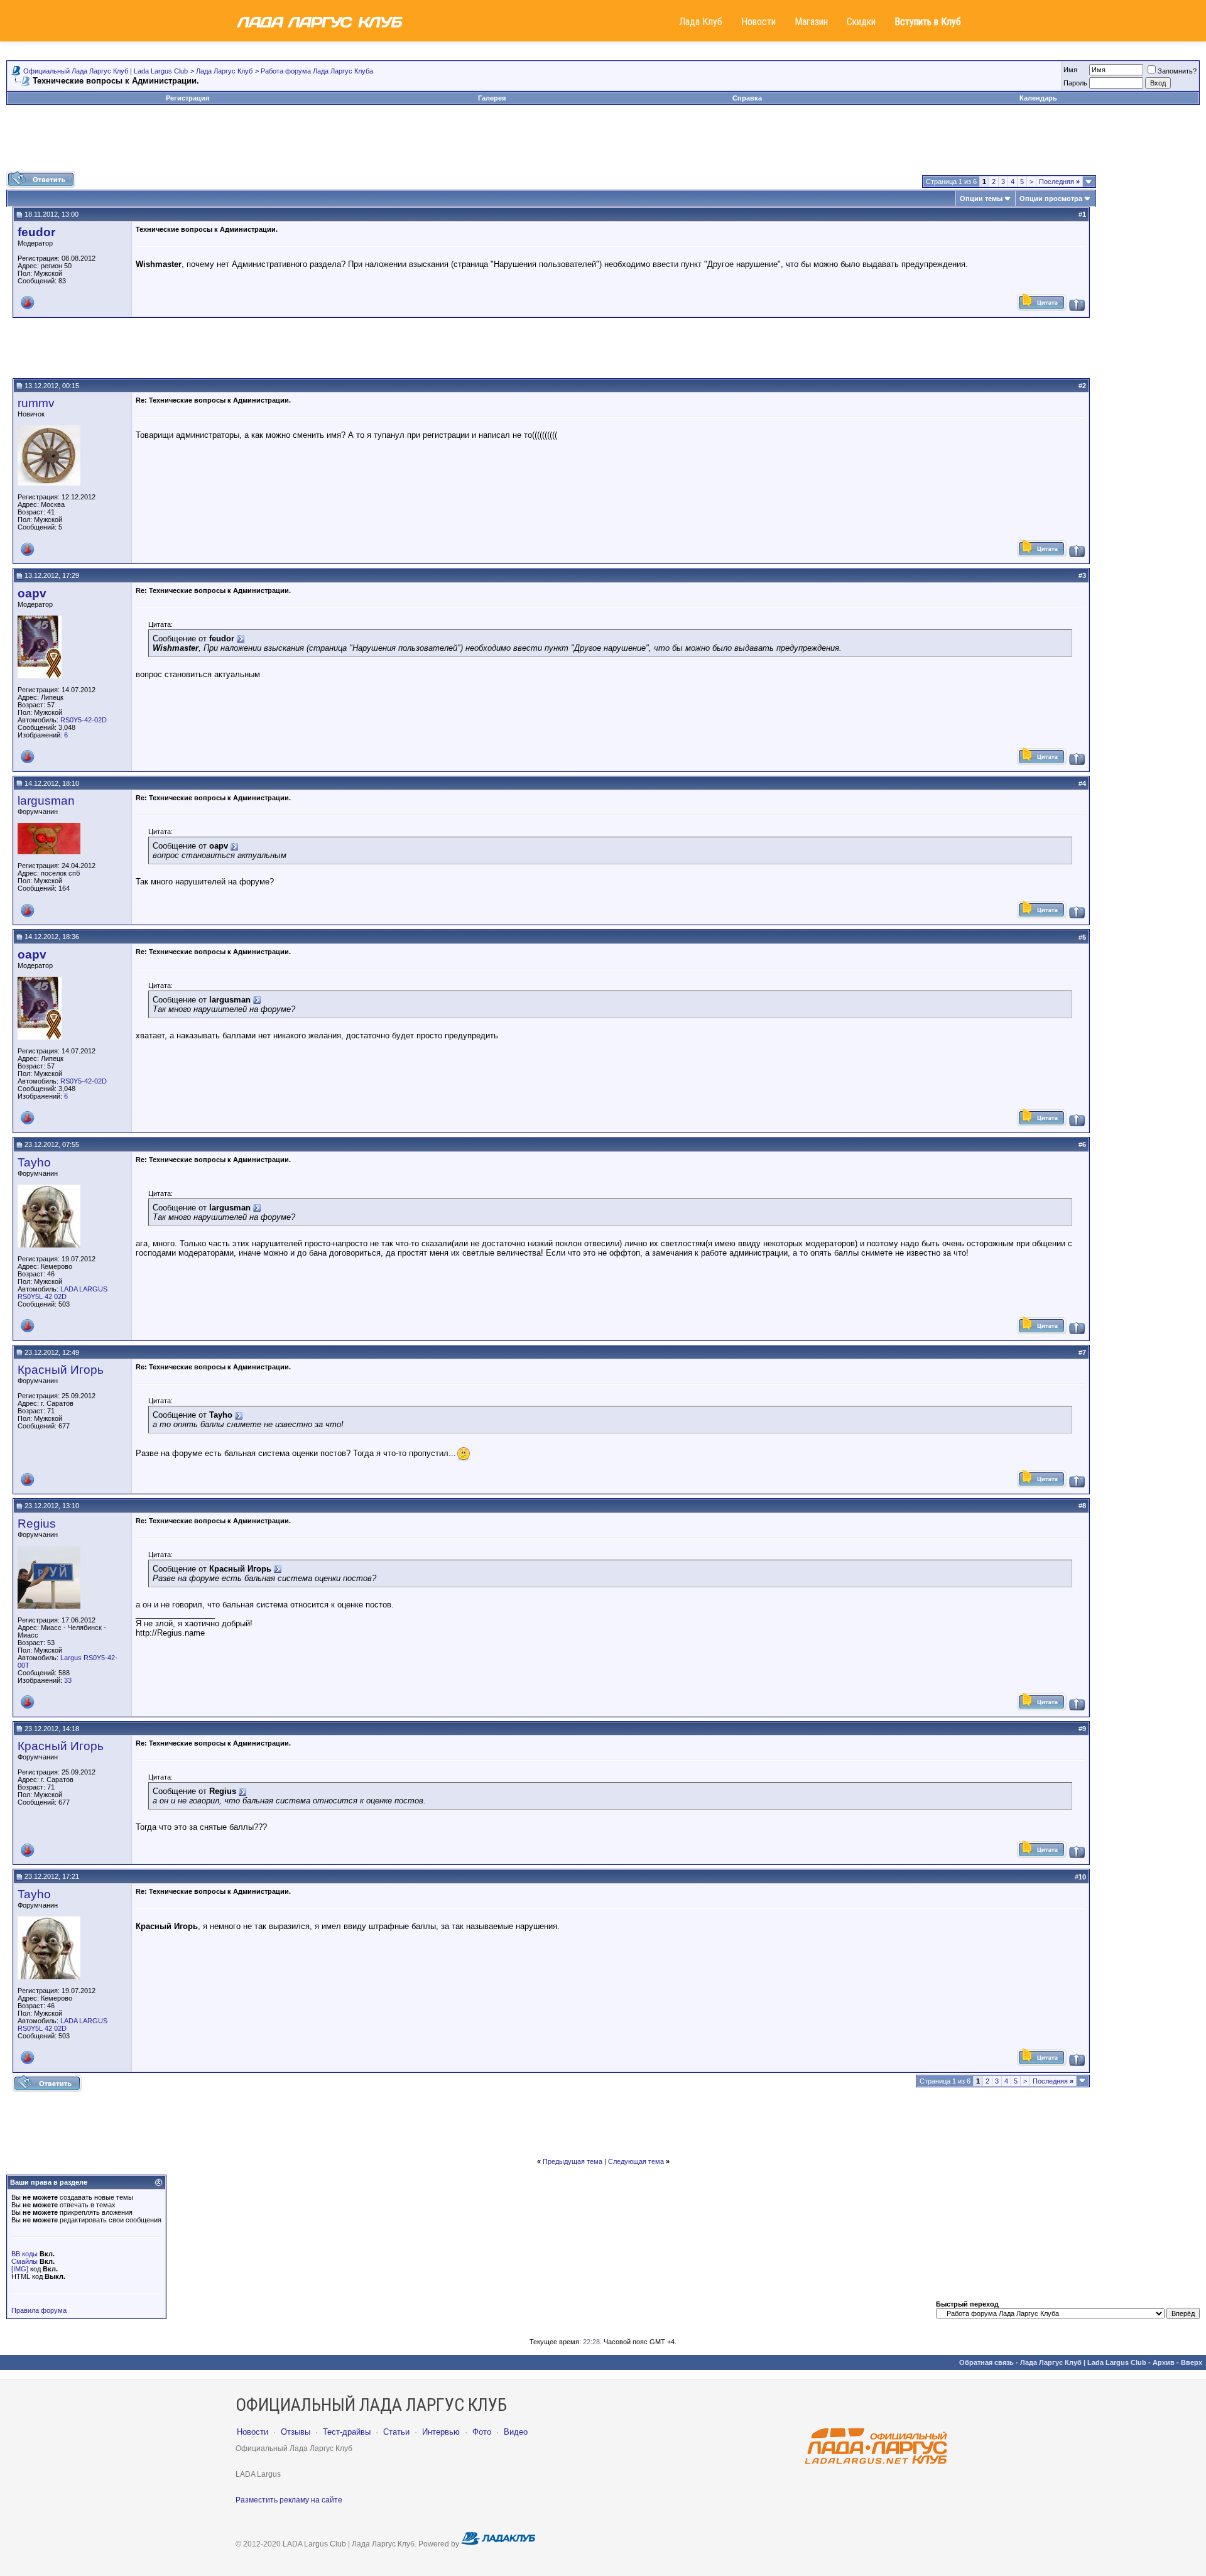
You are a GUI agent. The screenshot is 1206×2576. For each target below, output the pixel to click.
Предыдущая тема (573, 2161)
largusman (46, 801)
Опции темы (981, 198)
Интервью (441, 2432)
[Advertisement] (603, 143)
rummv (36, 403)
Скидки (861, 22)
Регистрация (187, 98)
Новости (758, 22)
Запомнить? (1177, 71)
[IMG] (20, 2269)
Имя (1070, 70)
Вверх (1192, 2362)
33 (68, 1680)
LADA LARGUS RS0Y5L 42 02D (62, 1293)
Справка (747, 98)
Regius (37, 1524)
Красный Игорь (61, 1370)
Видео (516, 2432)
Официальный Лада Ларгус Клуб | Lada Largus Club (106, 71)
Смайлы (24, 2261)
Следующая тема (636, 2161)
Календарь (1038, 98)
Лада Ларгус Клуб (224, 71)
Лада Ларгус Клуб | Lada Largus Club (1083, 2362)
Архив (1164, 2362)
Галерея (492, 98)
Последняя (1059, 182)
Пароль (1075, 83)
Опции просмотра (1051, 198)
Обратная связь (986, 2362)
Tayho (34, 1162)
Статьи (396, 2432)
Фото (482, 2432)
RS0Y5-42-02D (84, 720)
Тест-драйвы (347, 2432)
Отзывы (296, 2432)
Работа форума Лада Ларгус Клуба (317, 71)
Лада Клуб (701, 22)
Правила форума (39, 2310)
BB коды (24, 2254)
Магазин (811, 22)
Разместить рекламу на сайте (289, 2500)
